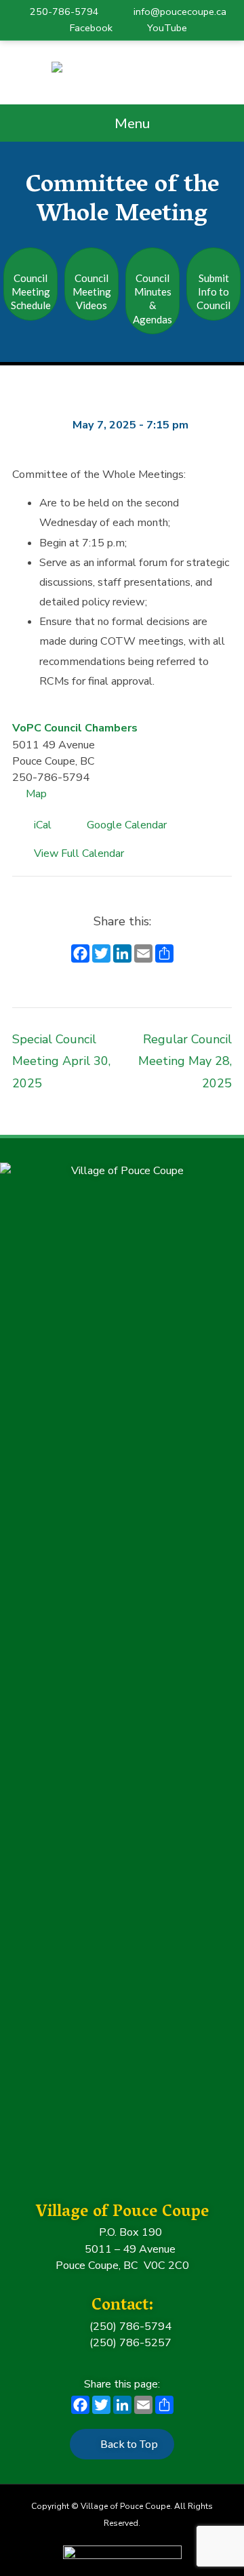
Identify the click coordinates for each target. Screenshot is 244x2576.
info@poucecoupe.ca (180, 12)
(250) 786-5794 (129, 2327)
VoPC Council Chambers (75, 728)
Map (36, 794)
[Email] (143, 955)
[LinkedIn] (122, 955)
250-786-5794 (64, 12)
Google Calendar (131, 827)
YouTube (167, 28)
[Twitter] (101, 955)
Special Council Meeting (61, 1061)
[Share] (164, 955)
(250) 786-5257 (129, 2343)
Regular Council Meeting (185, 1061)
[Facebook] (80, 955)
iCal (47, 827)
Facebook (91, 28)
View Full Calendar (79, 853)
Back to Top (129, 2443)
